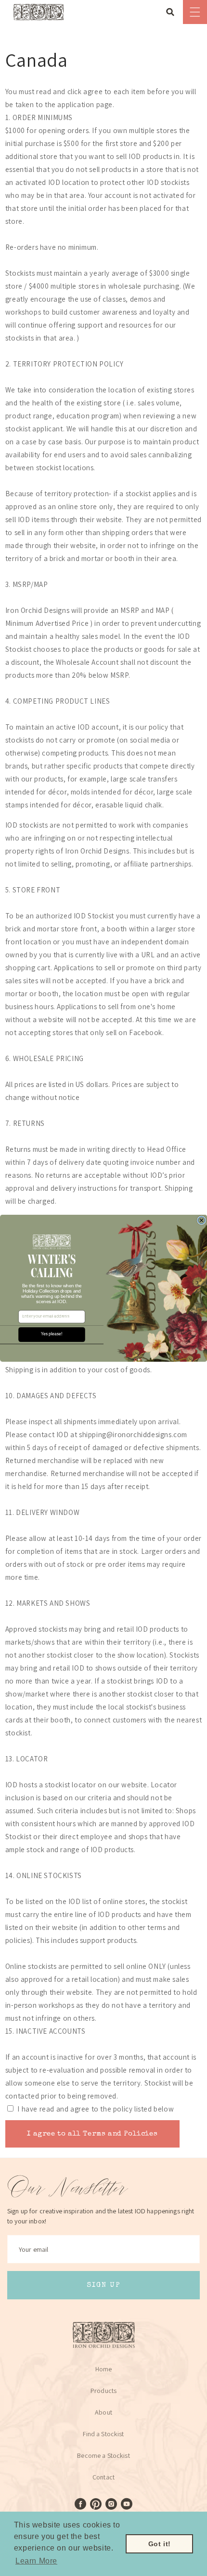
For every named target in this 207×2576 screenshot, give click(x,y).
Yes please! (52, 1334)
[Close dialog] (201, 1220)
